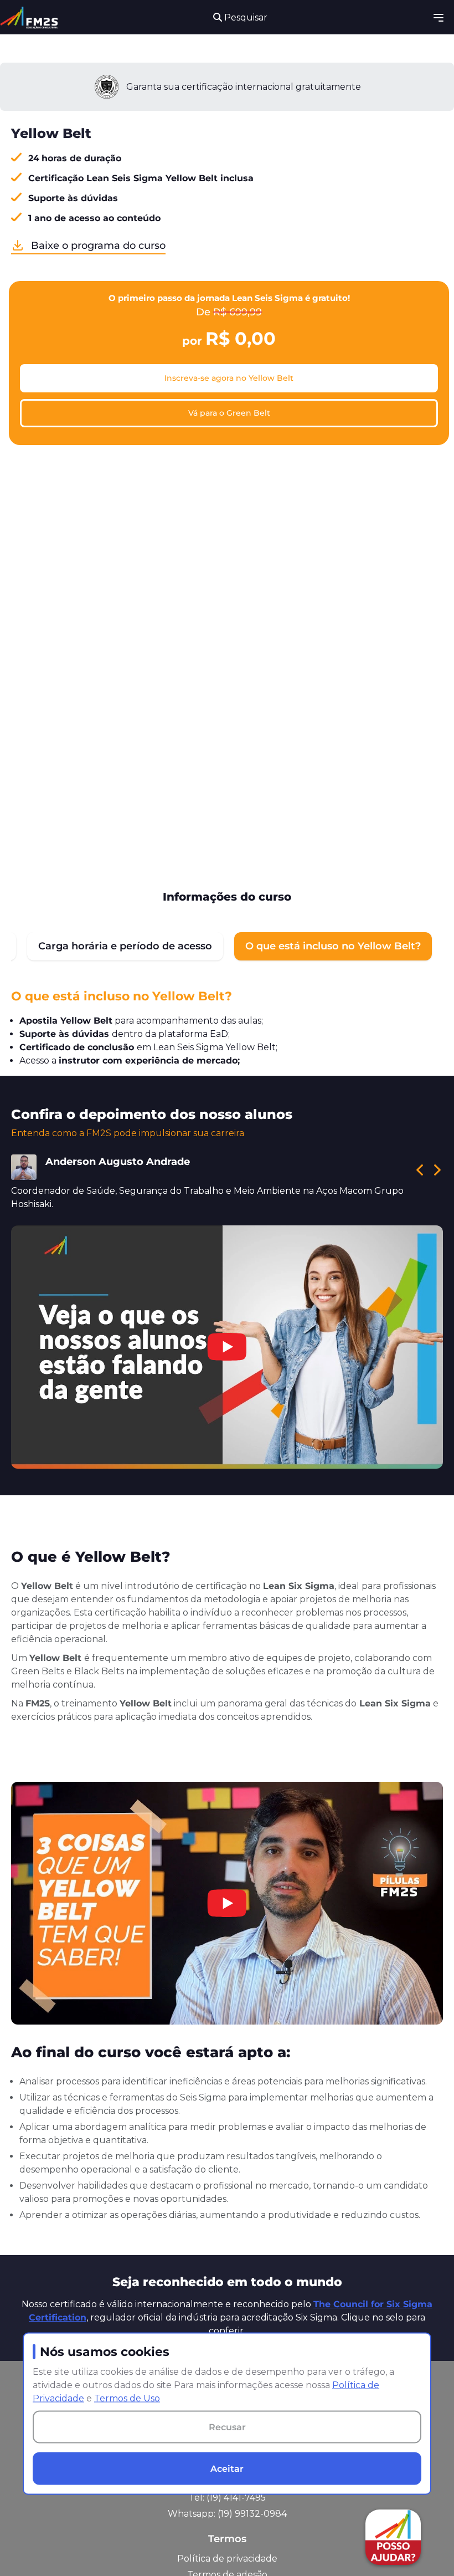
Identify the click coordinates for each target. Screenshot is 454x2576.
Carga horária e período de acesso (125, 946)
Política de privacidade (227, 2559)
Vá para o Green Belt (229, 413)
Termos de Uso (127, 2398)
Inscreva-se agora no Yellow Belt (229, 378)
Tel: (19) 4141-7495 (227, 2498)
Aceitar (227, 2468)
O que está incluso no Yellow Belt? (333, 946)
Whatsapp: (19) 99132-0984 (227, 2514)
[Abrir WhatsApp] (28, 2548)
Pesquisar (245, 17)
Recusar (227, 2427)
